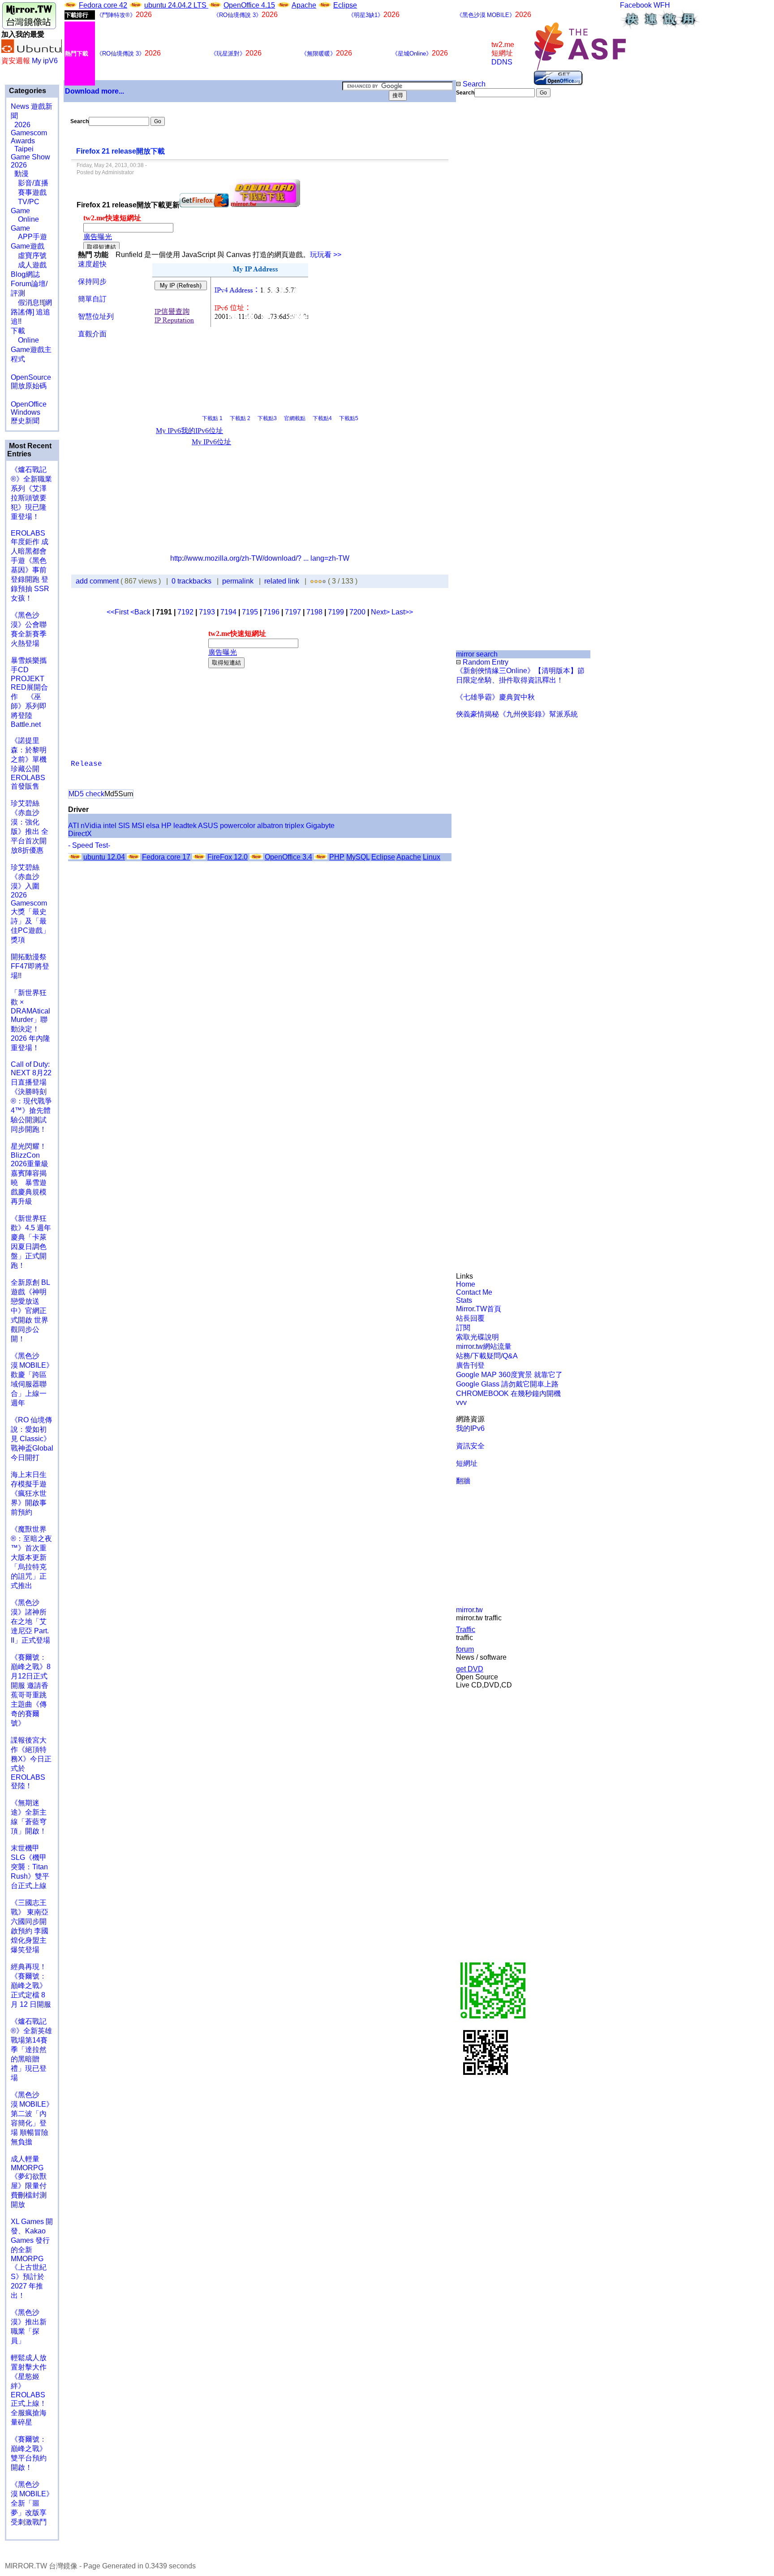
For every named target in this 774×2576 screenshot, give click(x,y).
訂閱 (463, 1328)
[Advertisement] (486, 247)
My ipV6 (45, 61)
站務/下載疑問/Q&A (487, 1356)
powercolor (238, 826)
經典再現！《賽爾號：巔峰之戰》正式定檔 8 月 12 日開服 (31, 1986)
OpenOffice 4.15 (249, 5)
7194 (228, 612)
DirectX (80, 834)
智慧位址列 (96, 316)
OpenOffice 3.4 (288, 857)
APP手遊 (29, 237)
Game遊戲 (28, 246)
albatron (270, 826)
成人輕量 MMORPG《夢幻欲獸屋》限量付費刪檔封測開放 (29, 2182)
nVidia (91, 826)
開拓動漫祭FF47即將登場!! (30, 966)
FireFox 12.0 (228, 857)
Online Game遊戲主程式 (31, 350)
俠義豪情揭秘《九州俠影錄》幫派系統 (517, 714)
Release (86, 764)
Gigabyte (320, 826)
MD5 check (86, 794)
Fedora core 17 (166, 857)
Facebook (636, 5)
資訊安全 (470, 1446)
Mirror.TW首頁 (479, 1309)
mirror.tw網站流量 (484, 1346)
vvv (461, 1402)
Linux (432, 857)
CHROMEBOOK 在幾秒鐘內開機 (508, 1393)
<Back (141, 612)
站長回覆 (470, 1318)
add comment (98, 581)
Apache (304, 5)
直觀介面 (92, 334)
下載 (18, 331)
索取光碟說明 (477, 1337)
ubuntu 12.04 (104, 857)
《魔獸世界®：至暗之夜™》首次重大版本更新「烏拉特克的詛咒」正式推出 (31, 1557)
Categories (27, 91)
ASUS (208, 826)
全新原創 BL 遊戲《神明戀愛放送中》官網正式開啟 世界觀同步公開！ (30, 1311)
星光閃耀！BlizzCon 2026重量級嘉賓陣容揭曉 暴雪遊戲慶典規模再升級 (30, 1174)
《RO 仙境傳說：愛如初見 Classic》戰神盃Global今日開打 (32, 1439)
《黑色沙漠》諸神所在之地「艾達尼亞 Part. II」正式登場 (30, 1621)
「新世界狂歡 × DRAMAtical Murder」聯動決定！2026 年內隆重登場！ (30, 1020)
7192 (185, 612)
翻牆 (463, 1481)
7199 (336, 612)
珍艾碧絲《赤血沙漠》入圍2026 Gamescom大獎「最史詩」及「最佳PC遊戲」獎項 (30, 904)
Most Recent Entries (29, 450)
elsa (153, 826)
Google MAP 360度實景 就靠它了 (509, 1375)
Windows (26, 412)
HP (166, 826)
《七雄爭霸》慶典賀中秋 (495, 697)
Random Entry (485, 662)
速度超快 (92, 264)
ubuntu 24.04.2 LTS (176, 5)
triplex (295, 826)
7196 (271, 612)
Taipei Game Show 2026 (30, 157)
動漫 (21, 174)
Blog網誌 (25, 274)
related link (282, 581)
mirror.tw (469, 1610)
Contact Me (474, 1292)
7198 (314, 612)
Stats (464, 1300)
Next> (381, 612)
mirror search (477, 654)
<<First (118, 612)
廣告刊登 (470, 1365)
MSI (138, 826)
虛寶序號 (29, 255)
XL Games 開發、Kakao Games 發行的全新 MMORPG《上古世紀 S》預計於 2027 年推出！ (32, 2258)
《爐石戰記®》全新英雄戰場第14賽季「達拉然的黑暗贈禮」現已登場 (31, 2050)
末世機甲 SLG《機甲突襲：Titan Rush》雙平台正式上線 (30, 1867)
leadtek (185, 826)
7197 (293, 612)
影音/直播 (30, 183)
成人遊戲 (29, 265)
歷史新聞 (25, 421)
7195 (250, 612)
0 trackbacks (191, 581)
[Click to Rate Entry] (312, 581)
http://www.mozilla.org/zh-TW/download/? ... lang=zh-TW (260, 558)
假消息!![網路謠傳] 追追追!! (31, 312)
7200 (357, 612)
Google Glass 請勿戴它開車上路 (507, 1384)
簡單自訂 (92, 299)
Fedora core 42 (103, 5)
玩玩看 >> (326, 255)
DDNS (502, 62)
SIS (124, 826)
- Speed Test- (89, 845)
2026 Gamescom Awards (29, 133)
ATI (73, 826)
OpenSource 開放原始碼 (31, 377)
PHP (337, 857)
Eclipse (345, 5)
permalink (238, 581)
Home (466, 1284)
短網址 (467, 1463)
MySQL (358, 857)
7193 (207, 612)
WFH (662, 5)
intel (110, 826)
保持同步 (92, 281)
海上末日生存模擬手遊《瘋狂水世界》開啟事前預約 (29, 1493)
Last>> (402, 612)
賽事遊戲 (29, 192)
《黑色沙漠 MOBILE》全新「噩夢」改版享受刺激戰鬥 (32, 2503)
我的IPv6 (470, 1428)
